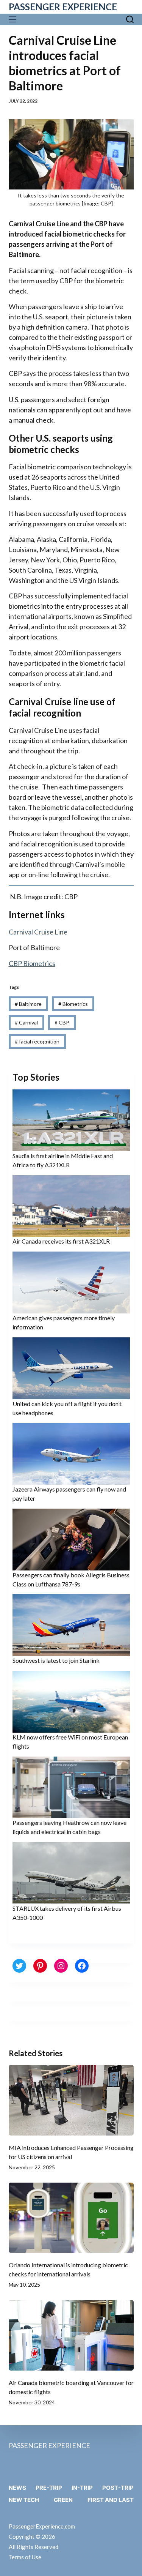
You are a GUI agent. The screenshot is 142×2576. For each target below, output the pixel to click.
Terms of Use (25, 2557)
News (17, 2488)
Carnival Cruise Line (38, 932)
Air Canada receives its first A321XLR (61, 1241)
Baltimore (28, 1004)
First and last (111, 2500)
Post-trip (118, 2488)
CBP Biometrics (32, 963)
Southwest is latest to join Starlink (56, 1660)
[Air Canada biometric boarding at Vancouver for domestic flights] (71, 2335)
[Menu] (14, 19)
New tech (24, 2500)
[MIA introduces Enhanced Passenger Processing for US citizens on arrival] (71, 2100)
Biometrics (73, 1004)
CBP (62, 1022)
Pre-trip (49, 2488)
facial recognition (37, 1041)
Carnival (26, 1022)
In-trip (82, 2488)
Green (63, 2500)
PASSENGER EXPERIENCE (63, 7)
